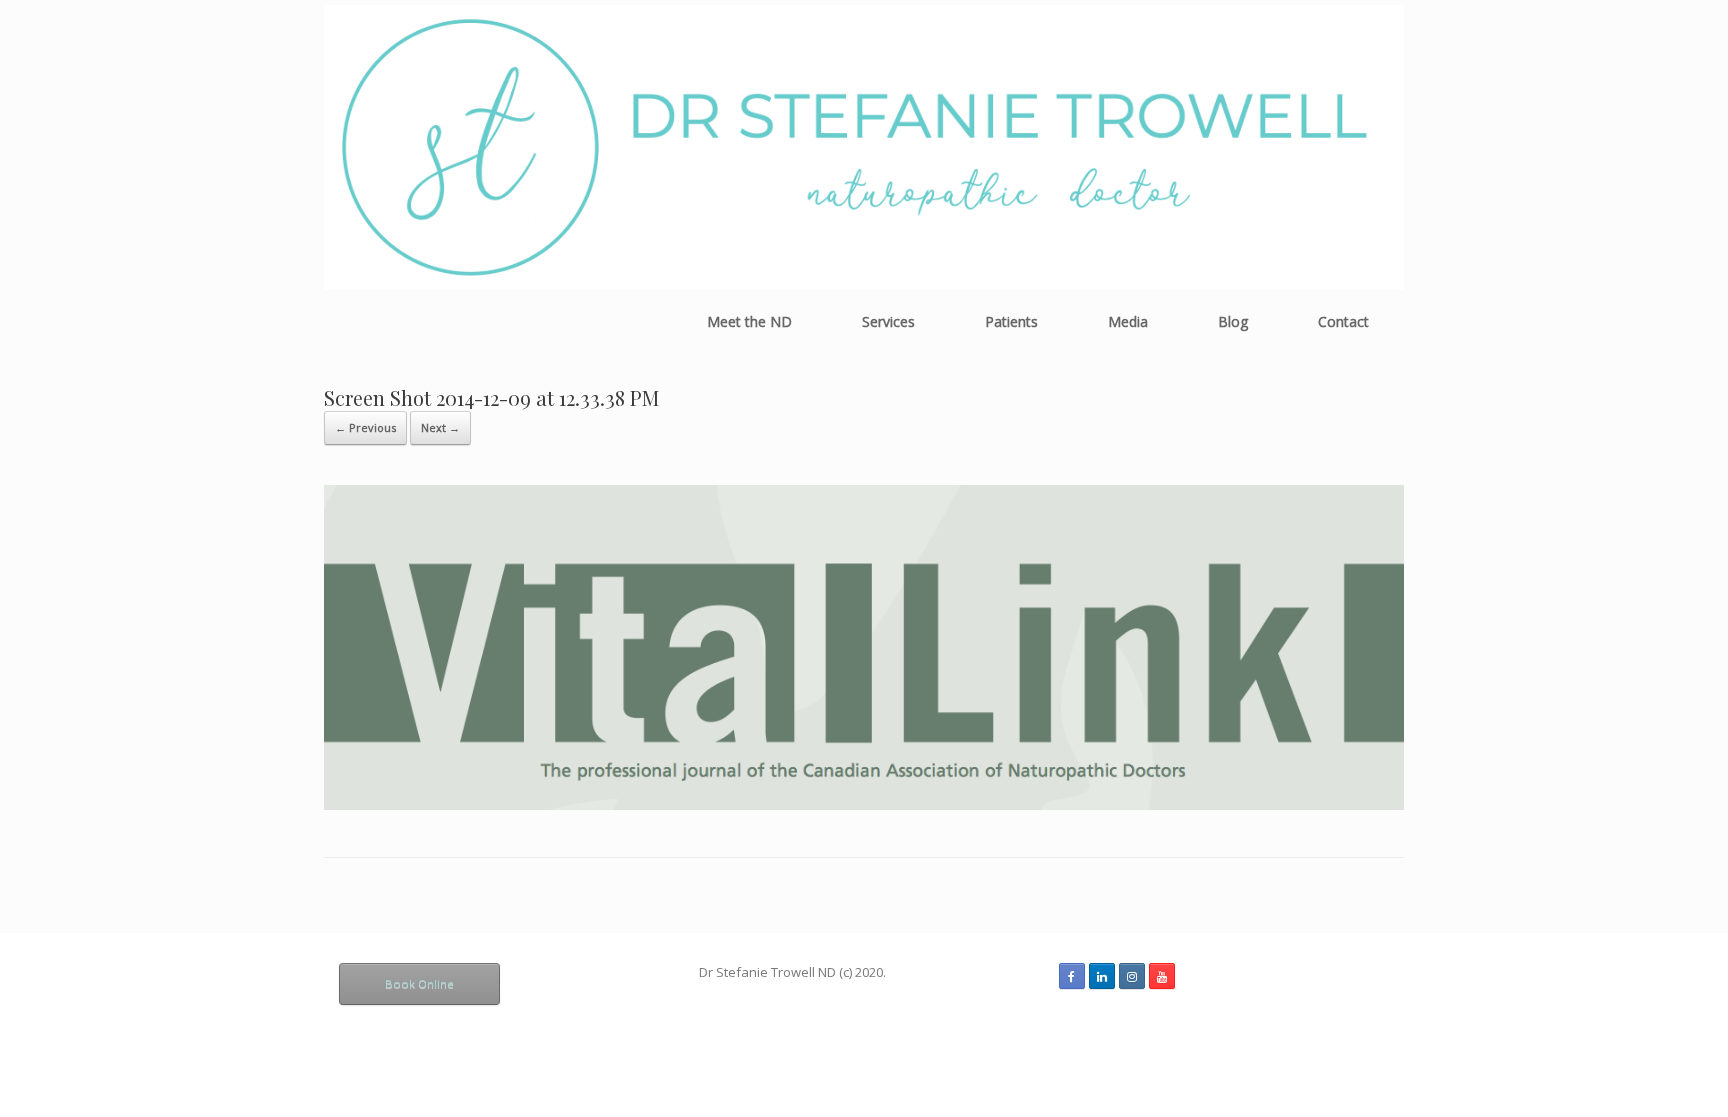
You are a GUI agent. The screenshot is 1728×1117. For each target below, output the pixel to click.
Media (1128, 321)
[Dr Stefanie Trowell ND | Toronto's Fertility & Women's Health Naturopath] (864, 147)
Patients (1011, 321)
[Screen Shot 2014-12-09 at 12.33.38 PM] (864, 804)
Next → (440, 427)
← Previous (365, 427)
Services (888, 321)
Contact (1343, 321)
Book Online (419, 983)
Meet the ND (749, 321)
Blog (1233, 321)
